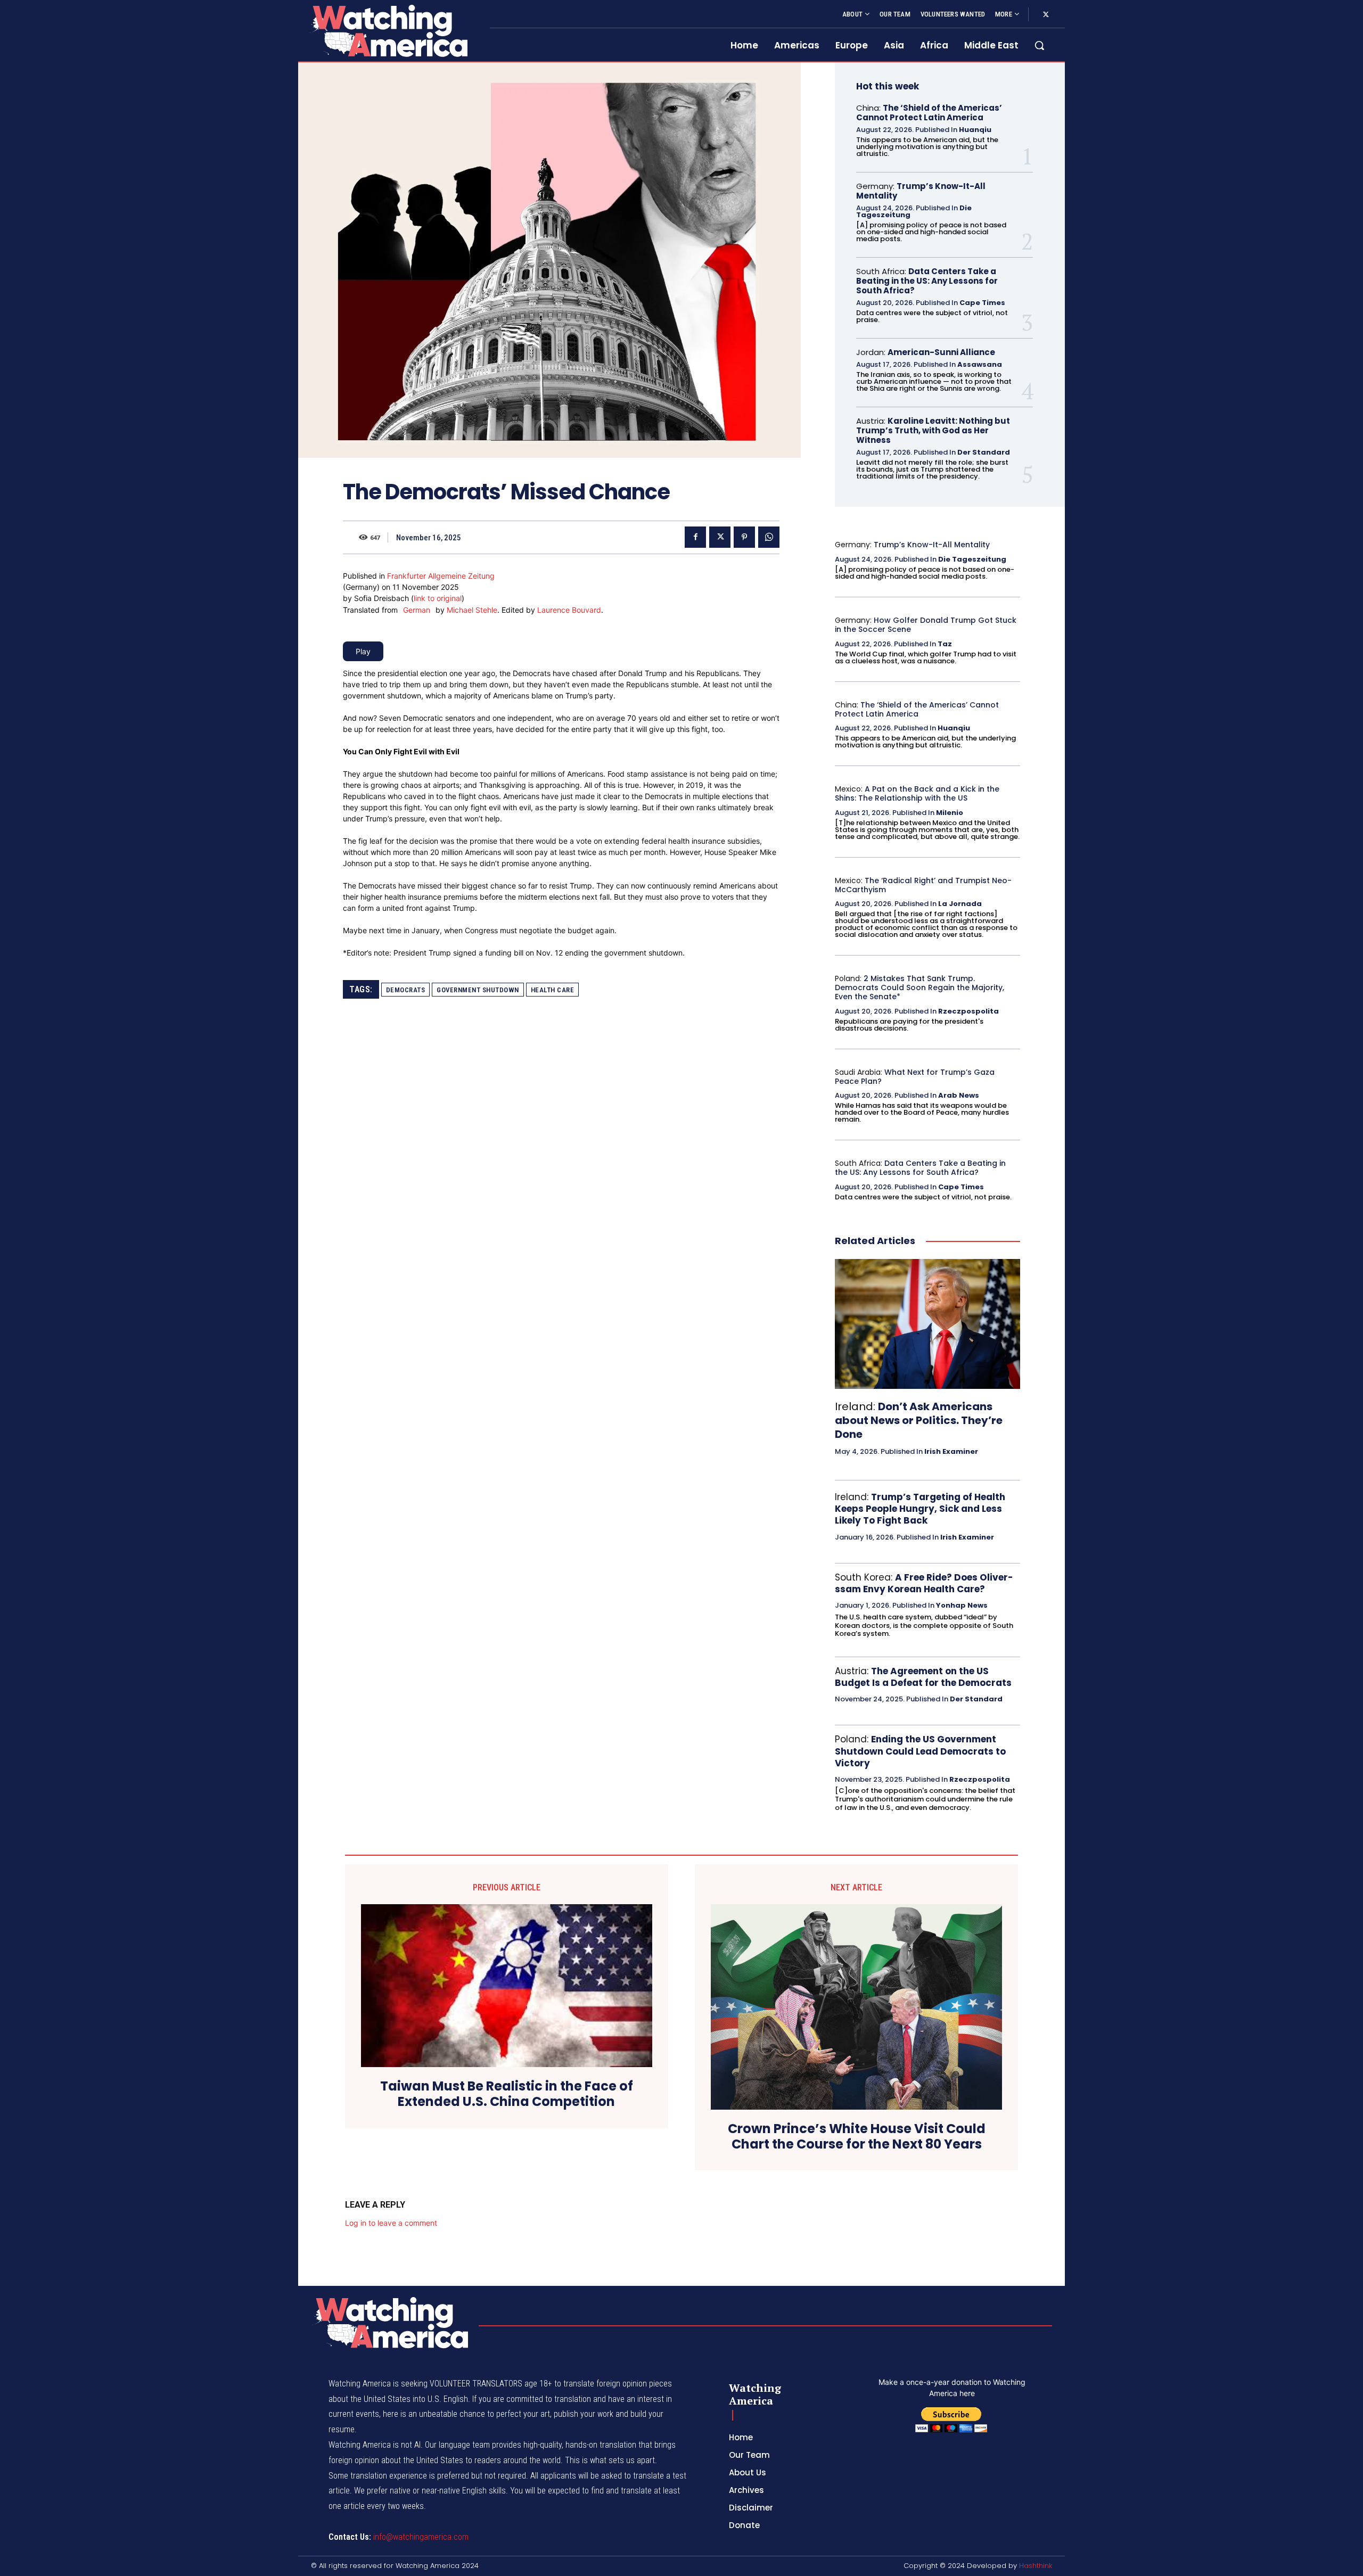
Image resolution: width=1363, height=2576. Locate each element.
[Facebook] (695, 537)
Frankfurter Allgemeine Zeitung (441, 576)
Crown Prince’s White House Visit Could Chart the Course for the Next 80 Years (857, 2137)
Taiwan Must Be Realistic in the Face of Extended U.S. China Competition (507, 2094)
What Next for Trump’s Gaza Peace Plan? (915, 1077)
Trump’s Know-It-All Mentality (921, 191)
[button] (1039, 45)
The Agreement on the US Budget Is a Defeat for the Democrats (923, 1677)
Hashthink (1036, 2566)
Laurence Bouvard (569, 610)
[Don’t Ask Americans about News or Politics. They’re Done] (927, 1324)
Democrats (406, 990)
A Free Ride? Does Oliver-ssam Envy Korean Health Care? (924, 1583)
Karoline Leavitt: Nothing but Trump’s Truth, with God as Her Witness (933, 430)
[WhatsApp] (769, 537)
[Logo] (388, 31)
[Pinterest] (744, 537)
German (417, 610)
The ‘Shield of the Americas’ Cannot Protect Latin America (929, 113)
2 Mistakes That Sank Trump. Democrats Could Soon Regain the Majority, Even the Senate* (919, 987)
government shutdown (478, 990)
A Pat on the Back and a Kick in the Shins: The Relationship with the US (917, 793)
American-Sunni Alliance (941, 352)
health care (553, 990)
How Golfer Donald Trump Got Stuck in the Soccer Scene (926, 625)
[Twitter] (1046, 15)
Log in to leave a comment (391, 2223)
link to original (438, 598)
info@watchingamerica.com (421, 2537)
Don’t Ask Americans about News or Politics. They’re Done (919, 1420)
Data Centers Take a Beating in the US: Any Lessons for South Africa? (927, 281)
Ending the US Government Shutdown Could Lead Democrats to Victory (920, 1751)
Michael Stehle (472, 610)
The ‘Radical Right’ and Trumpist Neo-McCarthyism (923, 885)
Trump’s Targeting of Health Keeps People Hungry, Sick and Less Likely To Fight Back (920, 1509)
